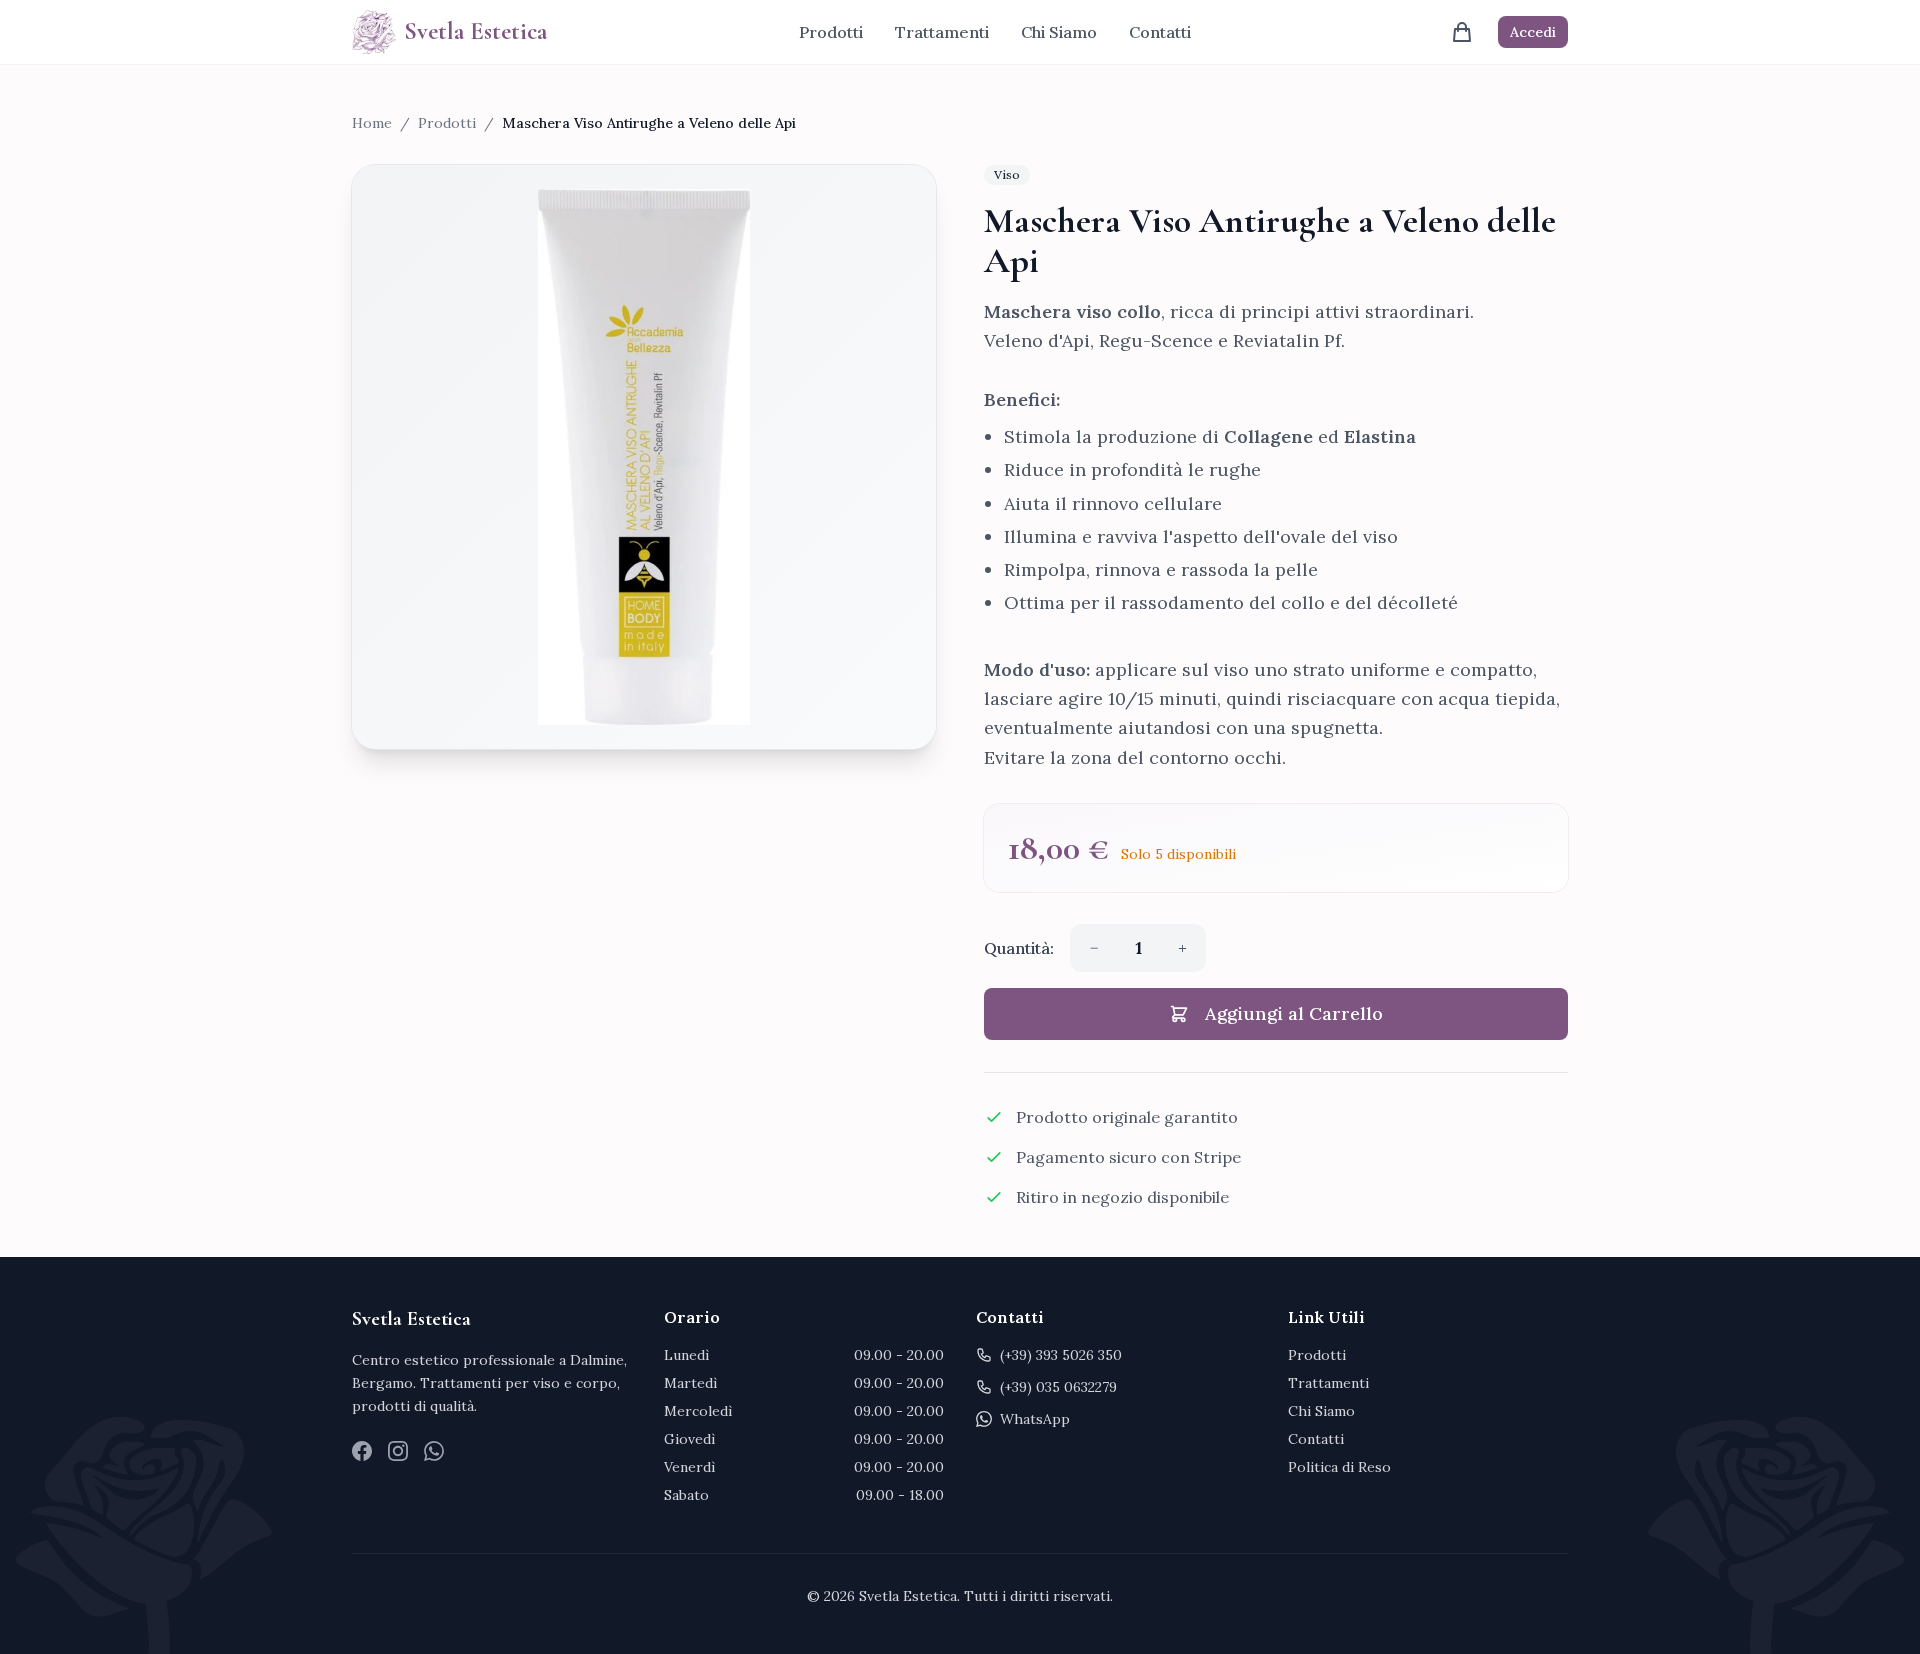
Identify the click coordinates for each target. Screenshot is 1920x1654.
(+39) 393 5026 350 (1061, 1355)
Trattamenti (942, 32)
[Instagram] (398, 1451)
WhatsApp (1035, 1419)
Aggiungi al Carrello (1294, 1013)
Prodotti (831, 32)
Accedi (1533, 32)
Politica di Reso (1339, 1467)
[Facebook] (362, 1451)
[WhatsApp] (434, 1451)
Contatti (1160, 32)
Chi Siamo (1059, 32)
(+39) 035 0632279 (1058, 1387)
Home (372, 123)
